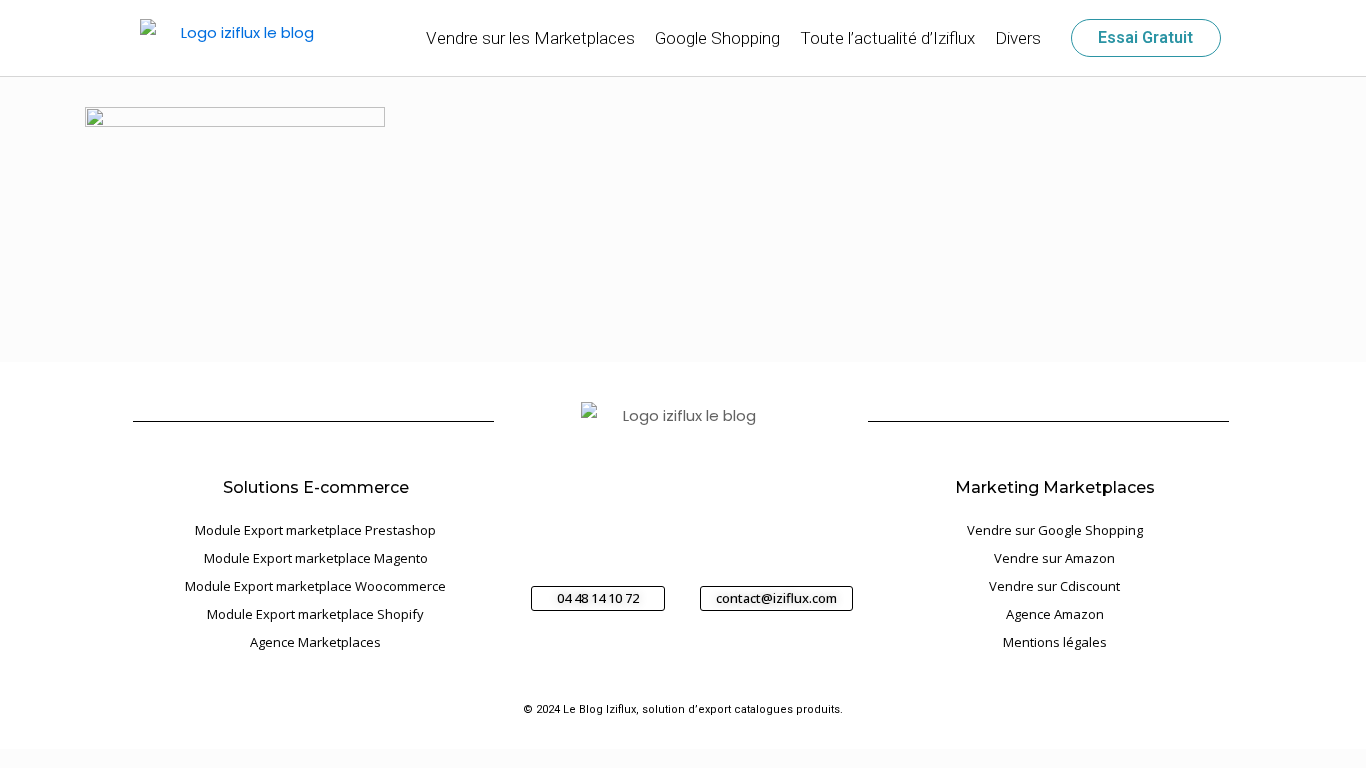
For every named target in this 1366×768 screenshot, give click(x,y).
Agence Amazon (1055, 614)
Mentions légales (1055, 642)
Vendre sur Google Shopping (1055, 530)
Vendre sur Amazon (1054, 558)
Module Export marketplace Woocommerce (315, 586)
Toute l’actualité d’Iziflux (887, 38)
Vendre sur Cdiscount (1054, 586)
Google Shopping (717, 38)
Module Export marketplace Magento (316, 558)
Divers (1018, 38)
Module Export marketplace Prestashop (315, 530)
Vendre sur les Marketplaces (530, 38)
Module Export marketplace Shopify (315, 614)
